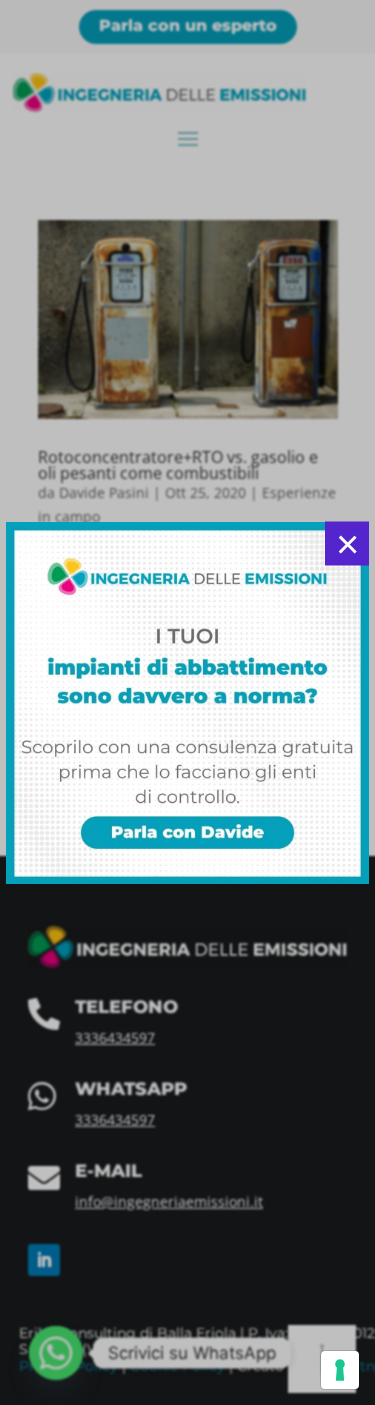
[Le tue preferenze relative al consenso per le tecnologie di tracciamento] (340, 1370)
